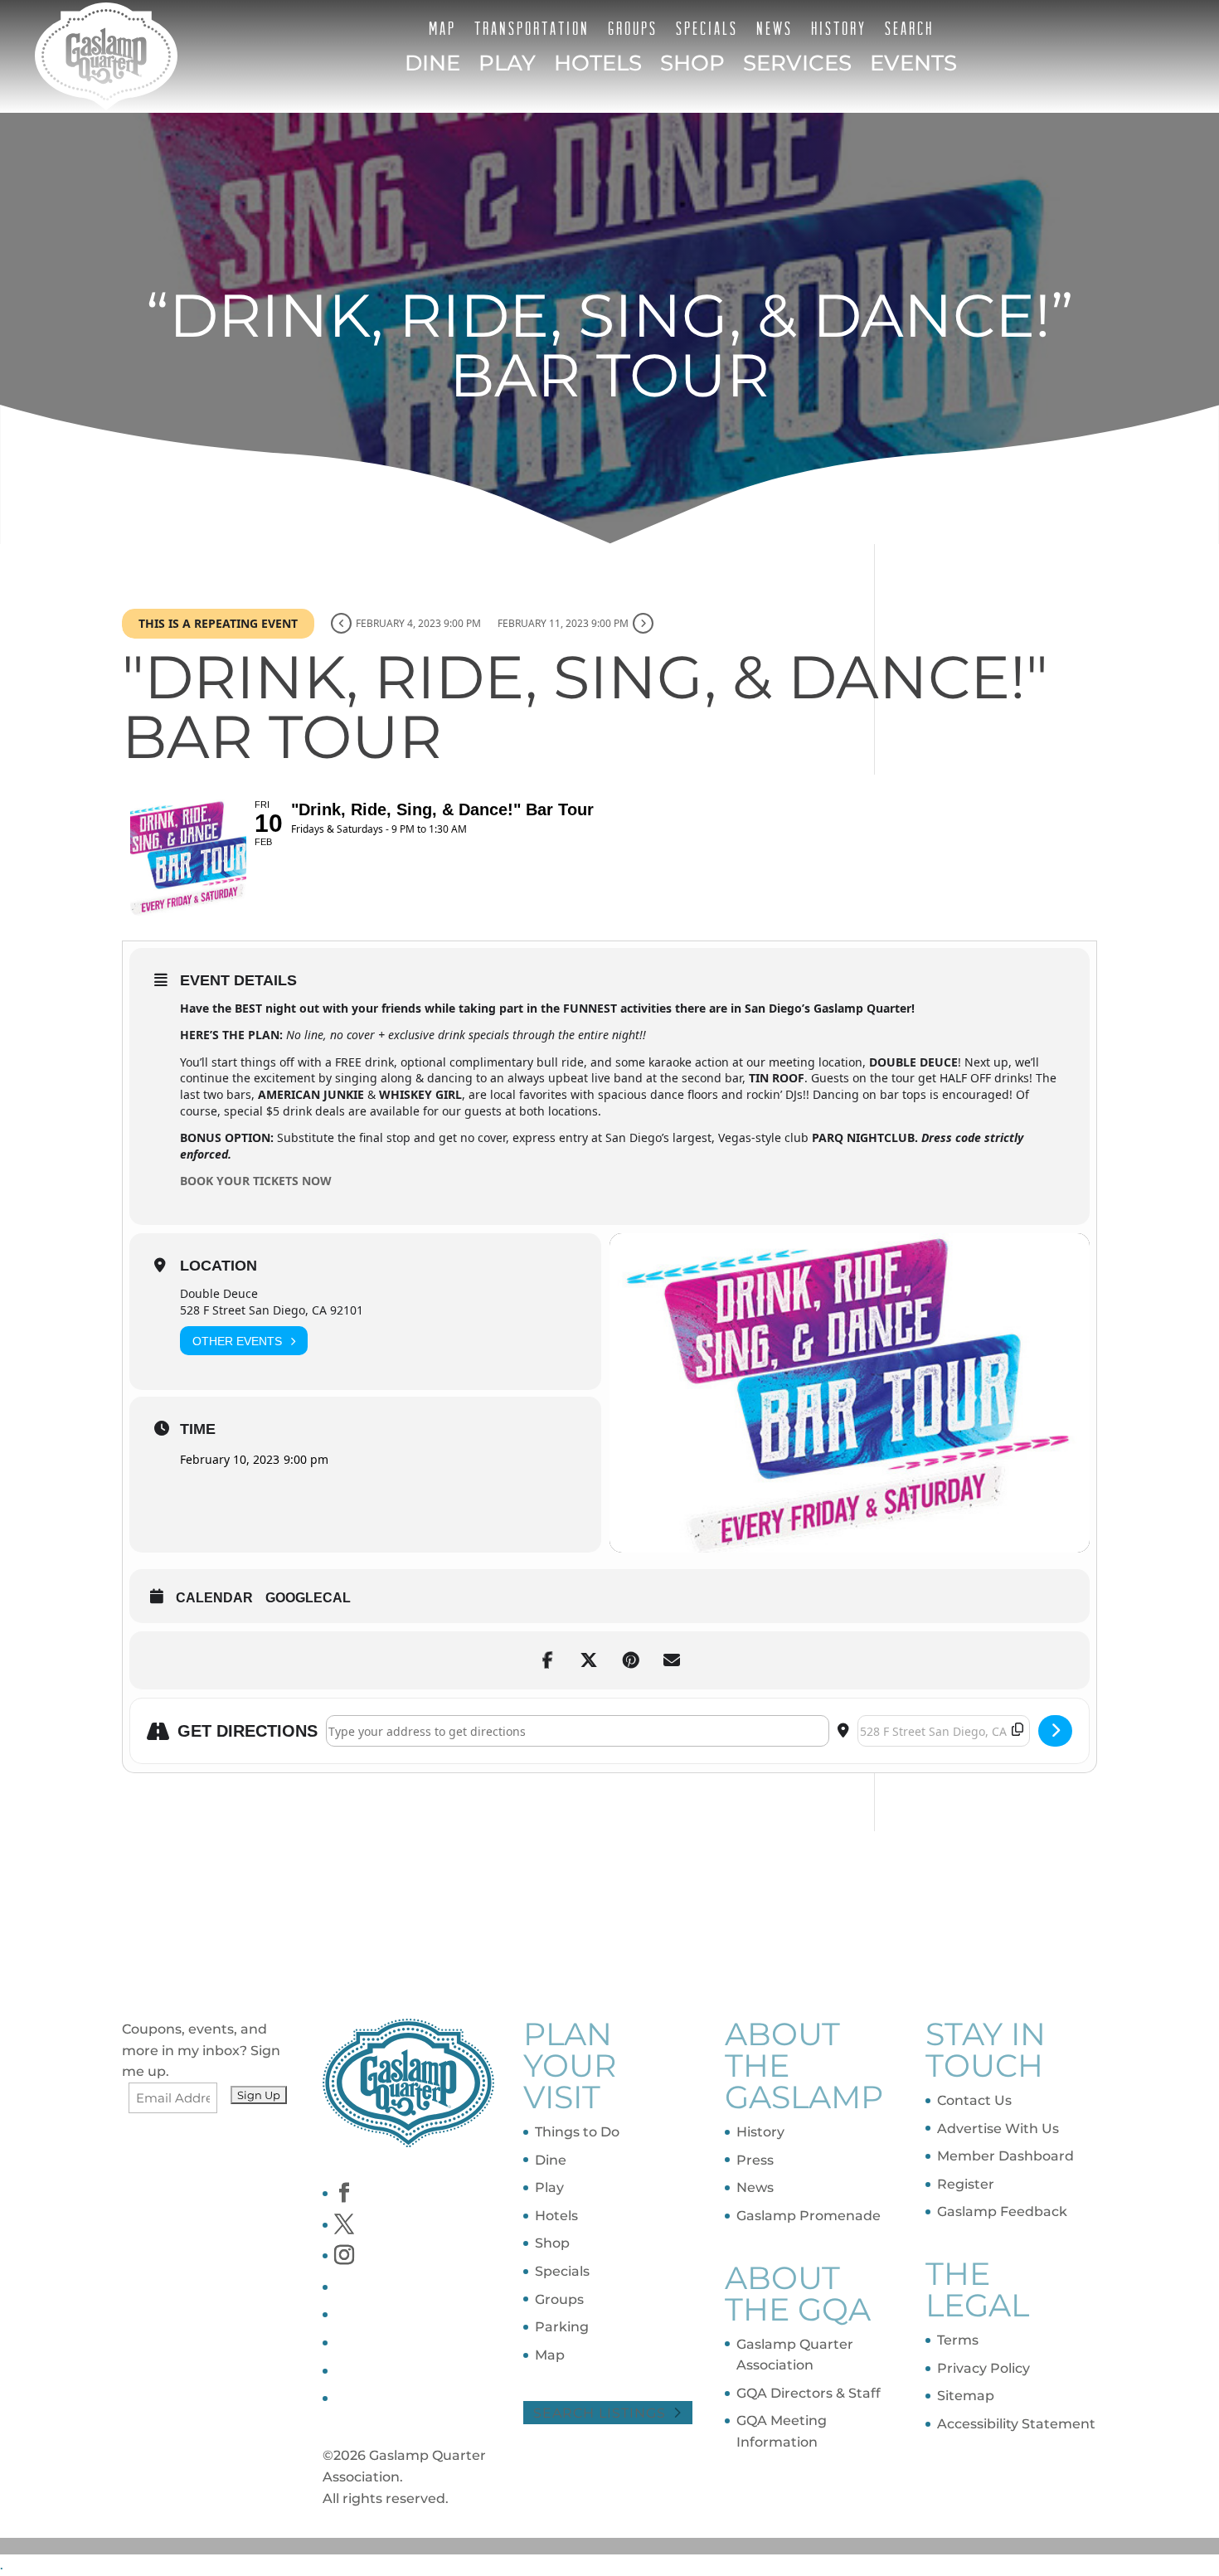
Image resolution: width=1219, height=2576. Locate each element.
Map (442, 28)
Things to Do (577, 2132)
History (839, 28)
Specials (707, 28)
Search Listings (600, 2413)
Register (966, 2184)
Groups (633, 28)
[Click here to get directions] (1055, 1731)
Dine (432, 64)
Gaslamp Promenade (809, 2216)
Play (507, 64)
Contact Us (974, 2100)
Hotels (598, 64)
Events (913, 64)
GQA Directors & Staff (809, 2393)
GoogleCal (308, 1598)
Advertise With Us (998, 2129)
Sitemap (966, 2396)
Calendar (214, 1598)
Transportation (532, 28)
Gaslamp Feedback (1002, 2211)
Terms (958, 2340)
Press (755, 2160)
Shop (692, 64)
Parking (562, 2327)
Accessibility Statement (1016, 2424)
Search (909, 28)
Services (797, 64)
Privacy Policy (983, 2368)
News (775, 28)
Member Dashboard (1005, 2156)
